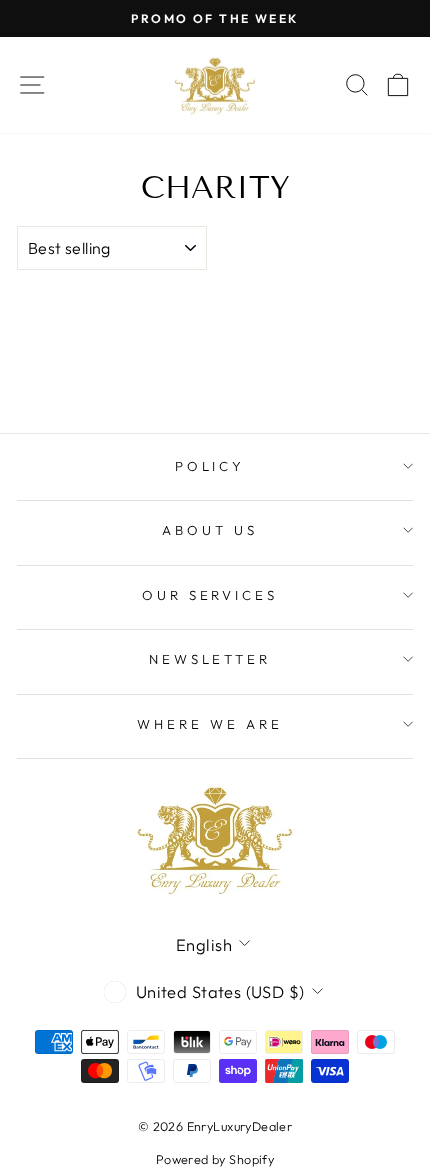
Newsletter (210, 659)
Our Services (210, 595)
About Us (210, 530)
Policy (210, 466)
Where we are (210, 724)
